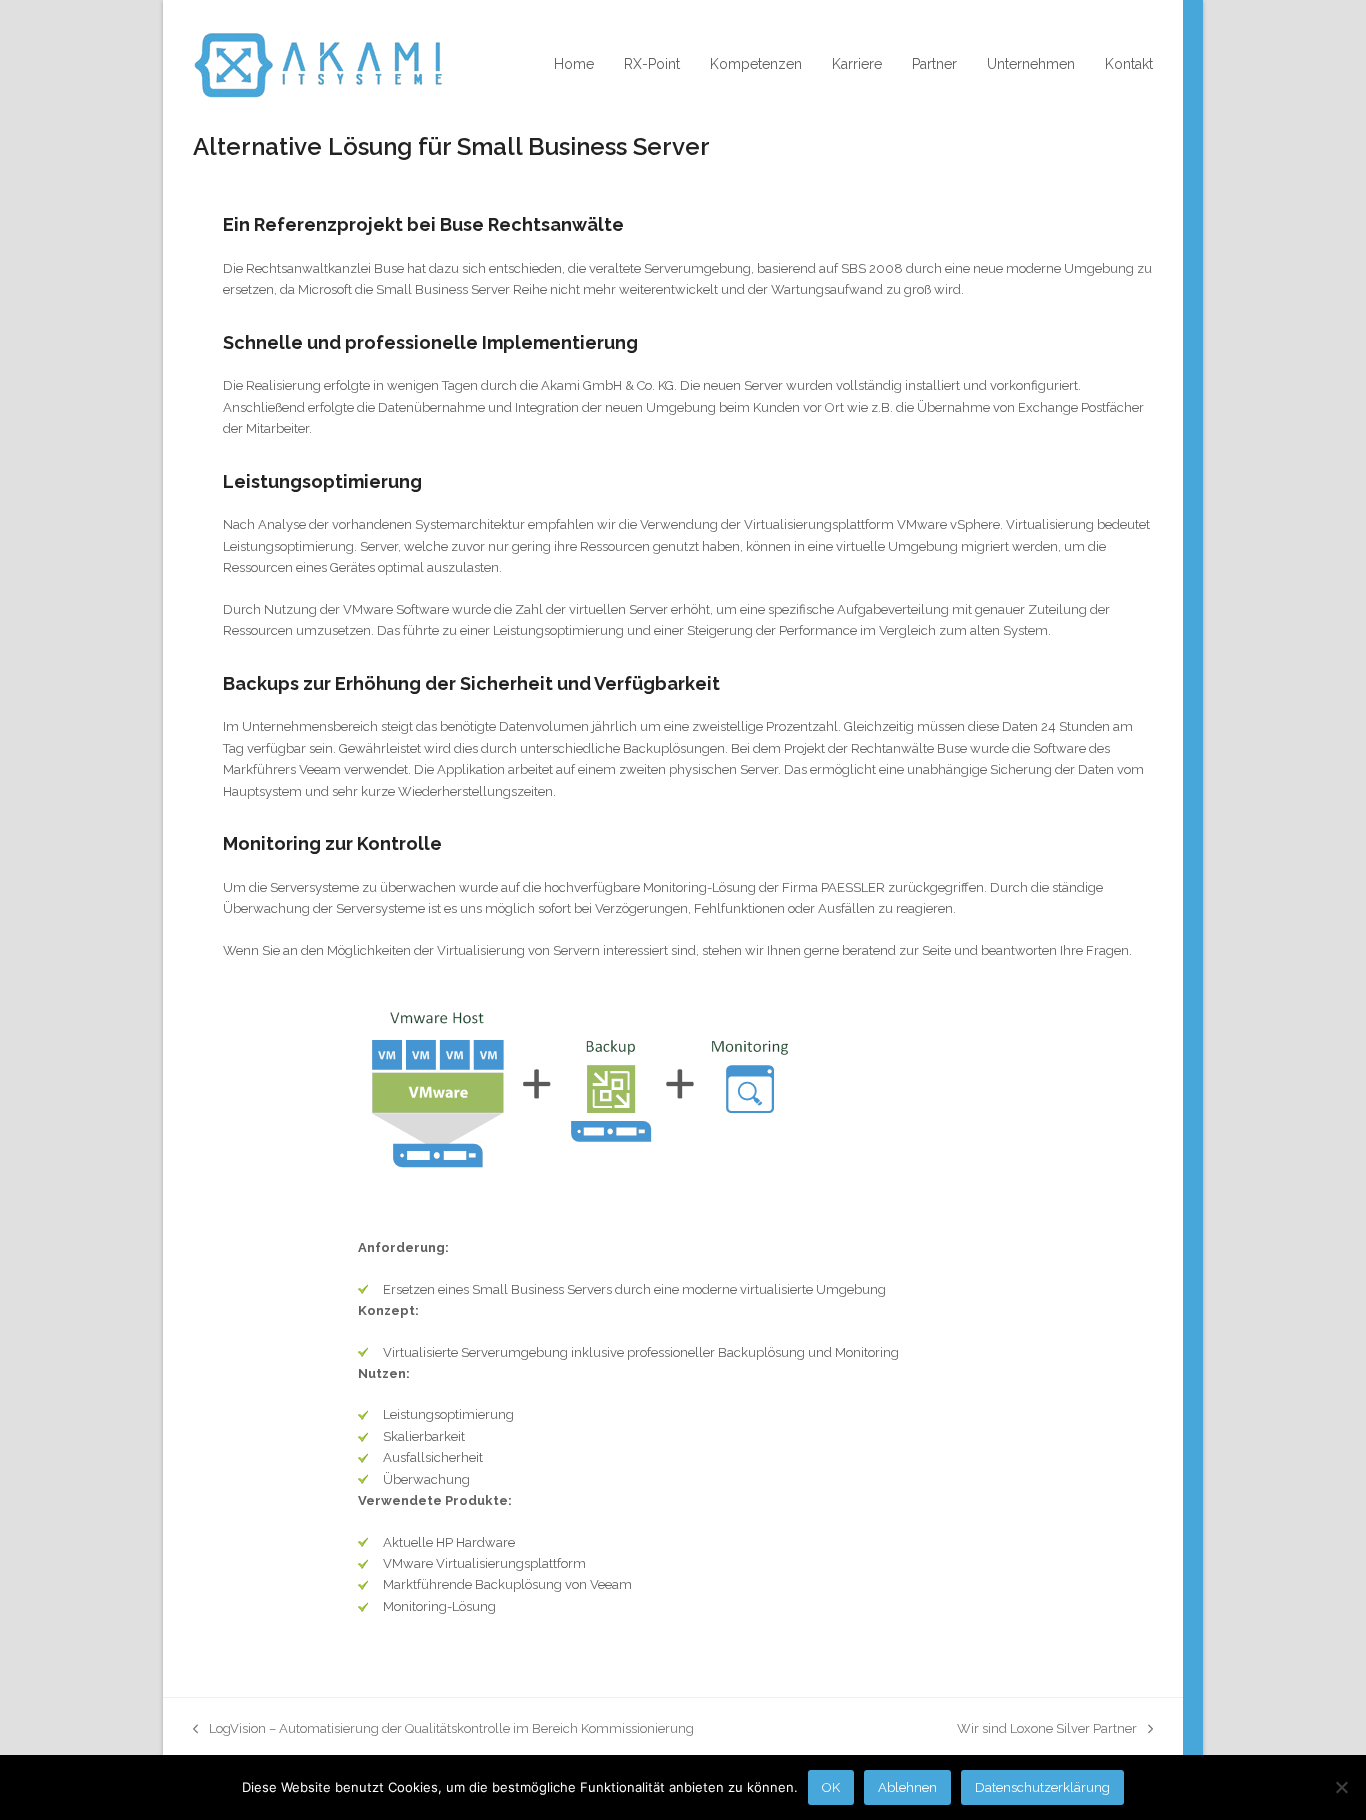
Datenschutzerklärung (1042, 1787)
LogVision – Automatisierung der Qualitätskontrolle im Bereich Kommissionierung (443, 1730)
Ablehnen (907, 1787)
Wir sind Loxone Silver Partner (1047, 1730)
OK (831, 1787)
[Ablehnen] (1341, 1787)
